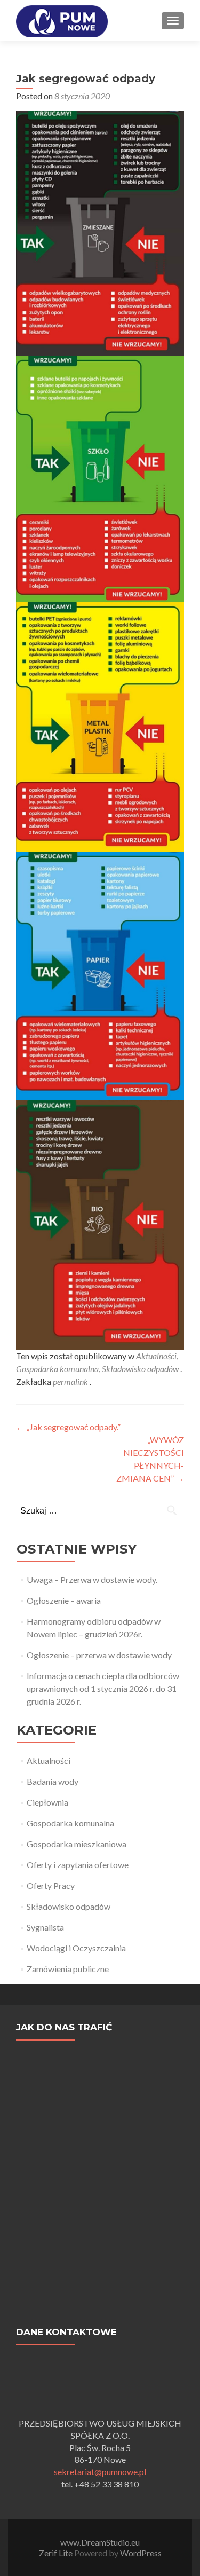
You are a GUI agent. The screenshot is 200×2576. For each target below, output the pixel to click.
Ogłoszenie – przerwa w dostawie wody (99, 1655)
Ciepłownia (47, 1802)
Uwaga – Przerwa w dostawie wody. (92, 1580)
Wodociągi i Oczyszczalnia (76, 1948)
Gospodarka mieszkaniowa (77, 1844)
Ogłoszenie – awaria (64, 1600)
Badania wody (53, 1781)
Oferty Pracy (51, 1885)
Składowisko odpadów (140, 1369)
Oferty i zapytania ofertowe (78, 1865)
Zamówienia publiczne (68, 1969)
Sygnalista (45, 1927)
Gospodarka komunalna (57, 1369)
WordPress (140, 2553)
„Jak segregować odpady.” (68, 1427)
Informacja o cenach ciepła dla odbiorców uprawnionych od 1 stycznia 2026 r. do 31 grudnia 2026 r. (103, 1688)
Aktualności (156, 1356)
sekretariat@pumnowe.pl (100, 2472)
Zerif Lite (57, 2553)
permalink (71, 1381)
